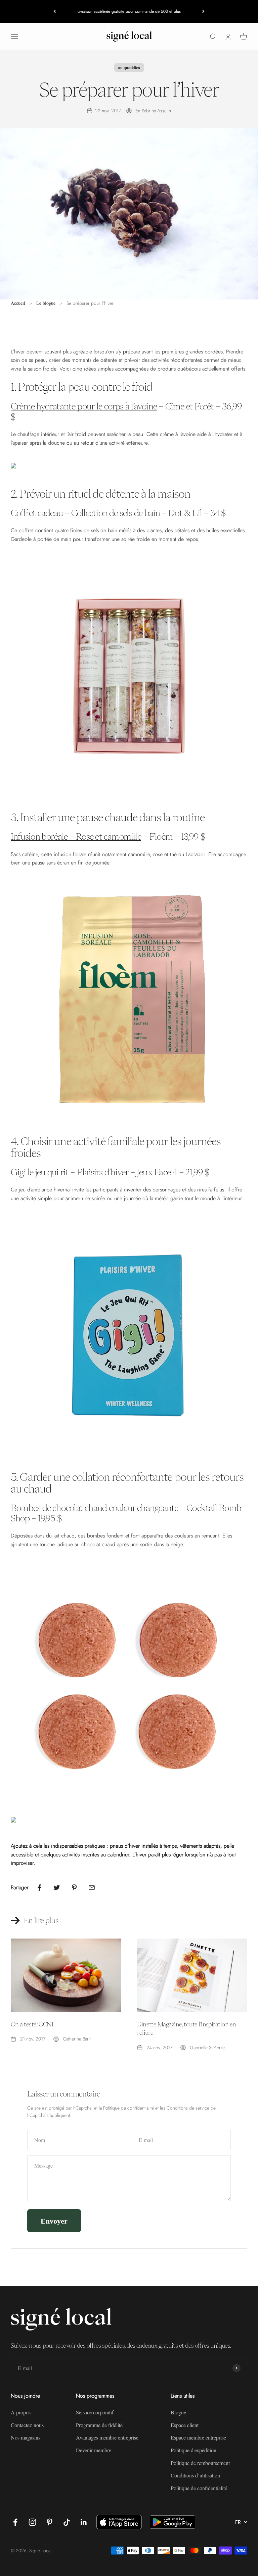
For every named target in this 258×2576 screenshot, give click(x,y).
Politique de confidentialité (128, 2108)
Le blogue (46, 303)
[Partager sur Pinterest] (74, 1888)
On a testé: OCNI (32, 2024)
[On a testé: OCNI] (66, 1975)
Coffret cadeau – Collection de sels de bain (85, 513)
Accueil (18, 303)
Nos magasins (26, 2437)
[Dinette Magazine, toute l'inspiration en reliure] (192, 1975)
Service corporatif (95, 2412)
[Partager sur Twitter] (57, 1888)
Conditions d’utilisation (195, 2475)
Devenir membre (94, 2450)
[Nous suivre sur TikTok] (67, 2522)
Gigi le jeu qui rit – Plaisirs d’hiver (70, 1172)
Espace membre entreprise (198, 2437)
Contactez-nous (27, 2425)
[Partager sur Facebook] (39, 1888)
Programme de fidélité (99, 2425)
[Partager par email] (92, 1888)
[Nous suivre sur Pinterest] (50, 2522)
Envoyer (54, 2221)
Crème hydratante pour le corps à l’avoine (84, 406)
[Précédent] (55, 12)
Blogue (178, 2412)
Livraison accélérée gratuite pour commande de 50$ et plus (129, 11)
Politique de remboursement (200, 2463)
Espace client (185, 2425)
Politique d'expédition (193, 2450)
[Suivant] (203, 12)
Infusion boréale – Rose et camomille (76, 836)
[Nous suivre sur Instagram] (32, 2522)
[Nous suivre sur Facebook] (15, 2522)
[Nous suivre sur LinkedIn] (84, 2522)
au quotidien (129, 68)
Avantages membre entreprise (107, 2437)
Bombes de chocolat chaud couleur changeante (94, 1508)
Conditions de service (188, 2108)
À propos (21, 2412)
